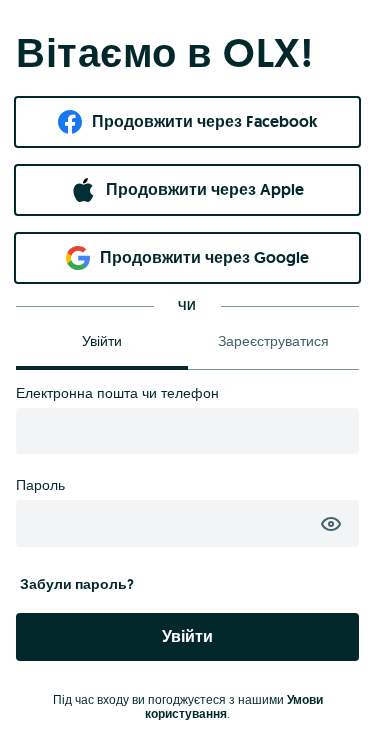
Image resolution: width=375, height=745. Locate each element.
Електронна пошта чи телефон (117, 393)
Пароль (40, 485)
